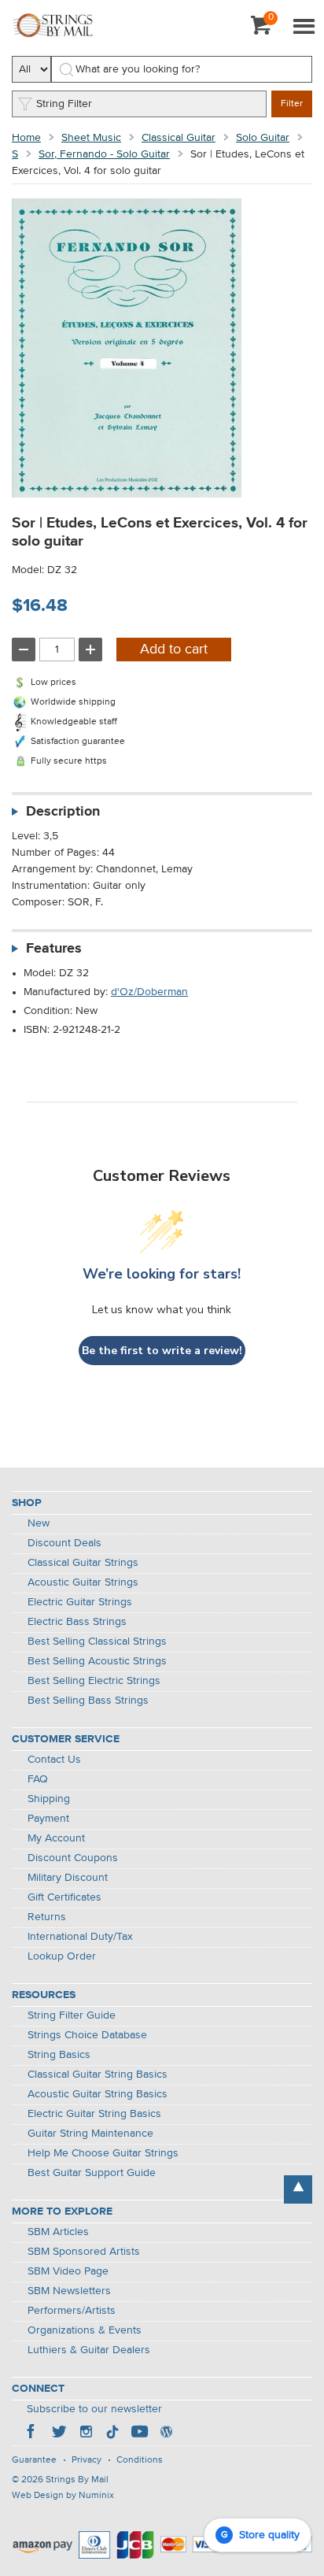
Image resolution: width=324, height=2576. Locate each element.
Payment (48, 1819)
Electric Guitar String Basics (94, 2114)
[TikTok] (112, 2434)
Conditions (140, 2460)
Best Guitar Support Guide (92, 2173)
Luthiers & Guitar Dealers (89, 2350)
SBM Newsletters (69, 2291)
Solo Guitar (263, 138)
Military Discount (68, 1878)
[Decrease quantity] (24, 650)
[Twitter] (59, 2434)
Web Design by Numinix (63, 2496)
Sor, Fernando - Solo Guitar (104, 154)
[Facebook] (32, 2434)
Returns (47, 1917)
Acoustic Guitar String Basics (98, 2094)
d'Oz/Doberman (149, 992)
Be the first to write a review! (162, 1351)
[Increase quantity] (90, 650)
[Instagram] (86, 2434)
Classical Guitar (179, 138)
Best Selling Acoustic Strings (97, 1661)
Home (26, 138)
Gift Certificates (64, 1897)
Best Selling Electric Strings (94, 1681)
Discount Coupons (73, 1858)
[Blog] (166, 2434)
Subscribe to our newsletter (94, 2409)
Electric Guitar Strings (80, 1602)
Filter (292, 104)
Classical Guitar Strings (83, 1563)
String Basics (59, 2055)
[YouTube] (139, 2434)
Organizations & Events (85, 2330)
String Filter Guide (72, 2015)
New (39, 1523)
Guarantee (34, 2460)
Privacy (87, 2460)
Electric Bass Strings (77, 1622)
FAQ (38, 1779)
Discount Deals (64, 1543)
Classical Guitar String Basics (98, 2074)
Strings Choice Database (87, 2035)
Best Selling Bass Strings (88, 1701)
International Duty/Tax (80, 1937)
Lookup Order (62, 1956)
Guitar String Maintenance (90, 2134)
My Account (56, 1838)
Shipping (49, 1799)
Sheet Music (91, 138)
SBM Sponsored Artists (84, 2252)
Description (63, 812)
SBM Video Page (68, 2271)
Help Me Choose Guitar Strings (103, 2153)
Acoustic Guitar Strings (83, 1582)
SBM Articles (58, 2232)
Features (54, 949)
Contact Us (54, 1760)
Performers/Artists (72, 2311)
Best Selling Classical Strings (97, 1641)
